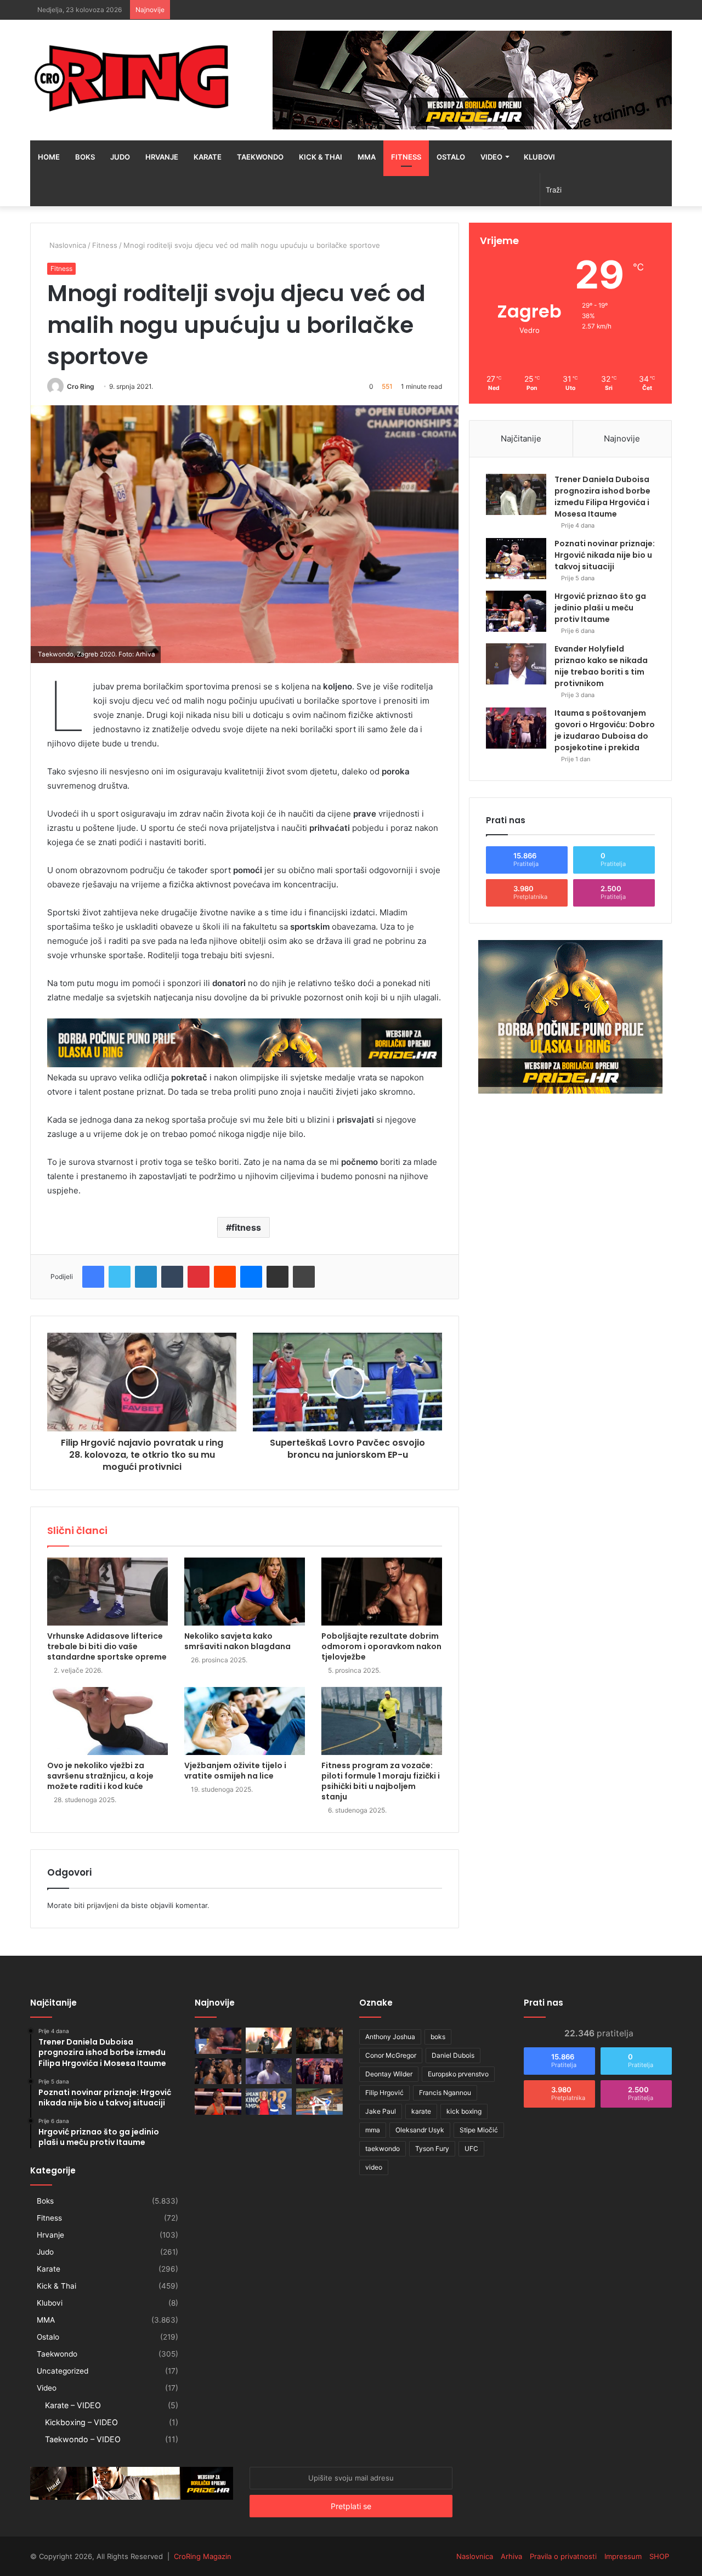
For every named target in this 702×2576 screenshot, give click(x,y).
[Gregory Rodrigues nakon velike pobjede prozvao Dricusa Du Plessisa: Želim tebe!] (218, 2071)
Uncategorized (63, 2371)
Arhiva (511, 2556)
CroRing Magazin (203, 2556)
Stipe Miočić (479, 2130)
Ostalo (451, 157)
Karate (208, 157)
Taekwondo (260, 157)
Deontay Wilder (389, 2074)
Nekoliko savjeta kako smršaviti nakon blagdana (237, 1641)
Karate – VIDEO (73, 2405)
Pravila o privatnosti (563, 2556)
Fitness (406, 157)
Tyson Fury (432, 2148)
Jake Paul (381, 2111)
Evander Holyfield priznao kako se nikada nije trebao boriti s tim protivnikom (601, 666)
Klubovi (539, 157)
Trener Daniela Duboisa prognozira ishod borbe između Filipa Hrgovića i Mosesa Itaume (602, 497)
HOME (49, 157)
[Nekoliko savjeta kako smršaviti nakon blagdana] (245, 1592)
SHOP (659, 2556)
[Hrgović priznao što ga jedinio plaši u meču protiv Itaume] (516, 611)
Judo (120, 157)
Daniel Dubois (453, 2055)
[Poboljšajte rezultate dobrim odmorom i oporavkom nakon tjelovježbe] (382, 1592)
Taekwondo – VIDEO (83, 2439)
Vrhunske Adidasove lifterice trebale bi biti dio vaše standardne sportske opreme (107, 1646)
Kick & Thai (321, 157)
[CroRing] (132, 78)
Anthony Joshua (390, 2037)
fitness (246, 1227)
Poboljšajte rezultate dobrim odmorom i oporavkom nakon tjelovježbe (381, 1646)
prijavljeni (103, 1905)
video (374, 2167)
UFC (471, 2148)
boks (438, 2037)
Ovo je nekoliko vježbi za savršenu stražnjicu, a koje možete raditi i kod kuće (100, 1776)
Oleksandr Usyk (420, 2130)
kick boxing (464, 2111)
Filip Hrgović (384, 2093)
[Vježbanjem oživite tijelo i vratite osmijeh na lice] (245, 1721)
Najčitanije (521, 438)
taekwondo (383, 2148)
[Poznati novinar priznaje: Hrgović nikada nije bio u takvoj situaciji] (516, 559)
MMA (367, 157)
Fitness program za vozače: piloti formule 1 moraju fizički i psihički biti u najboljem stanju (381, 1781)
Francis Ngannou (445, 2093)
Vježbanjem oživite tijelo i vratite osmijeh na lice (235, 1771)
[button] (245, 534)
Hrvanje (162, 157)
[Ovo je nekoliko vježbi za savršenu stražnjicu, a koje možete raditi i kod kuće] (107, 1721)
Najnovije (622, 438)
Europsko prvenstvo (458, 2074)
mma (373, 2130)
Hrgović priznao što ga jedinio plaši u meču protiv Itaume (600, 608)
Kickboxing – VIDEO (81, 2422)
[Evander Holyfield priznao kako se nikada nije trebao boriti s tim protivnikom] (516, 664)
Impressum (623, 2556)
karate (421, 2111)
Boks (85, 157)
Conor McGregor (391, 2055)
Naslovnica (67, 245)
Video (491, 157)
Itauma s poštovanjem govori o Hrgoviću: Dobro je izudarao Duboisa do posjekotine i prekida (605, 730)
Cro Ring (81, 386)
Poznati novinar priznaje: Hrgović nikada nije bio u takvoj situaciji (605, 555)
